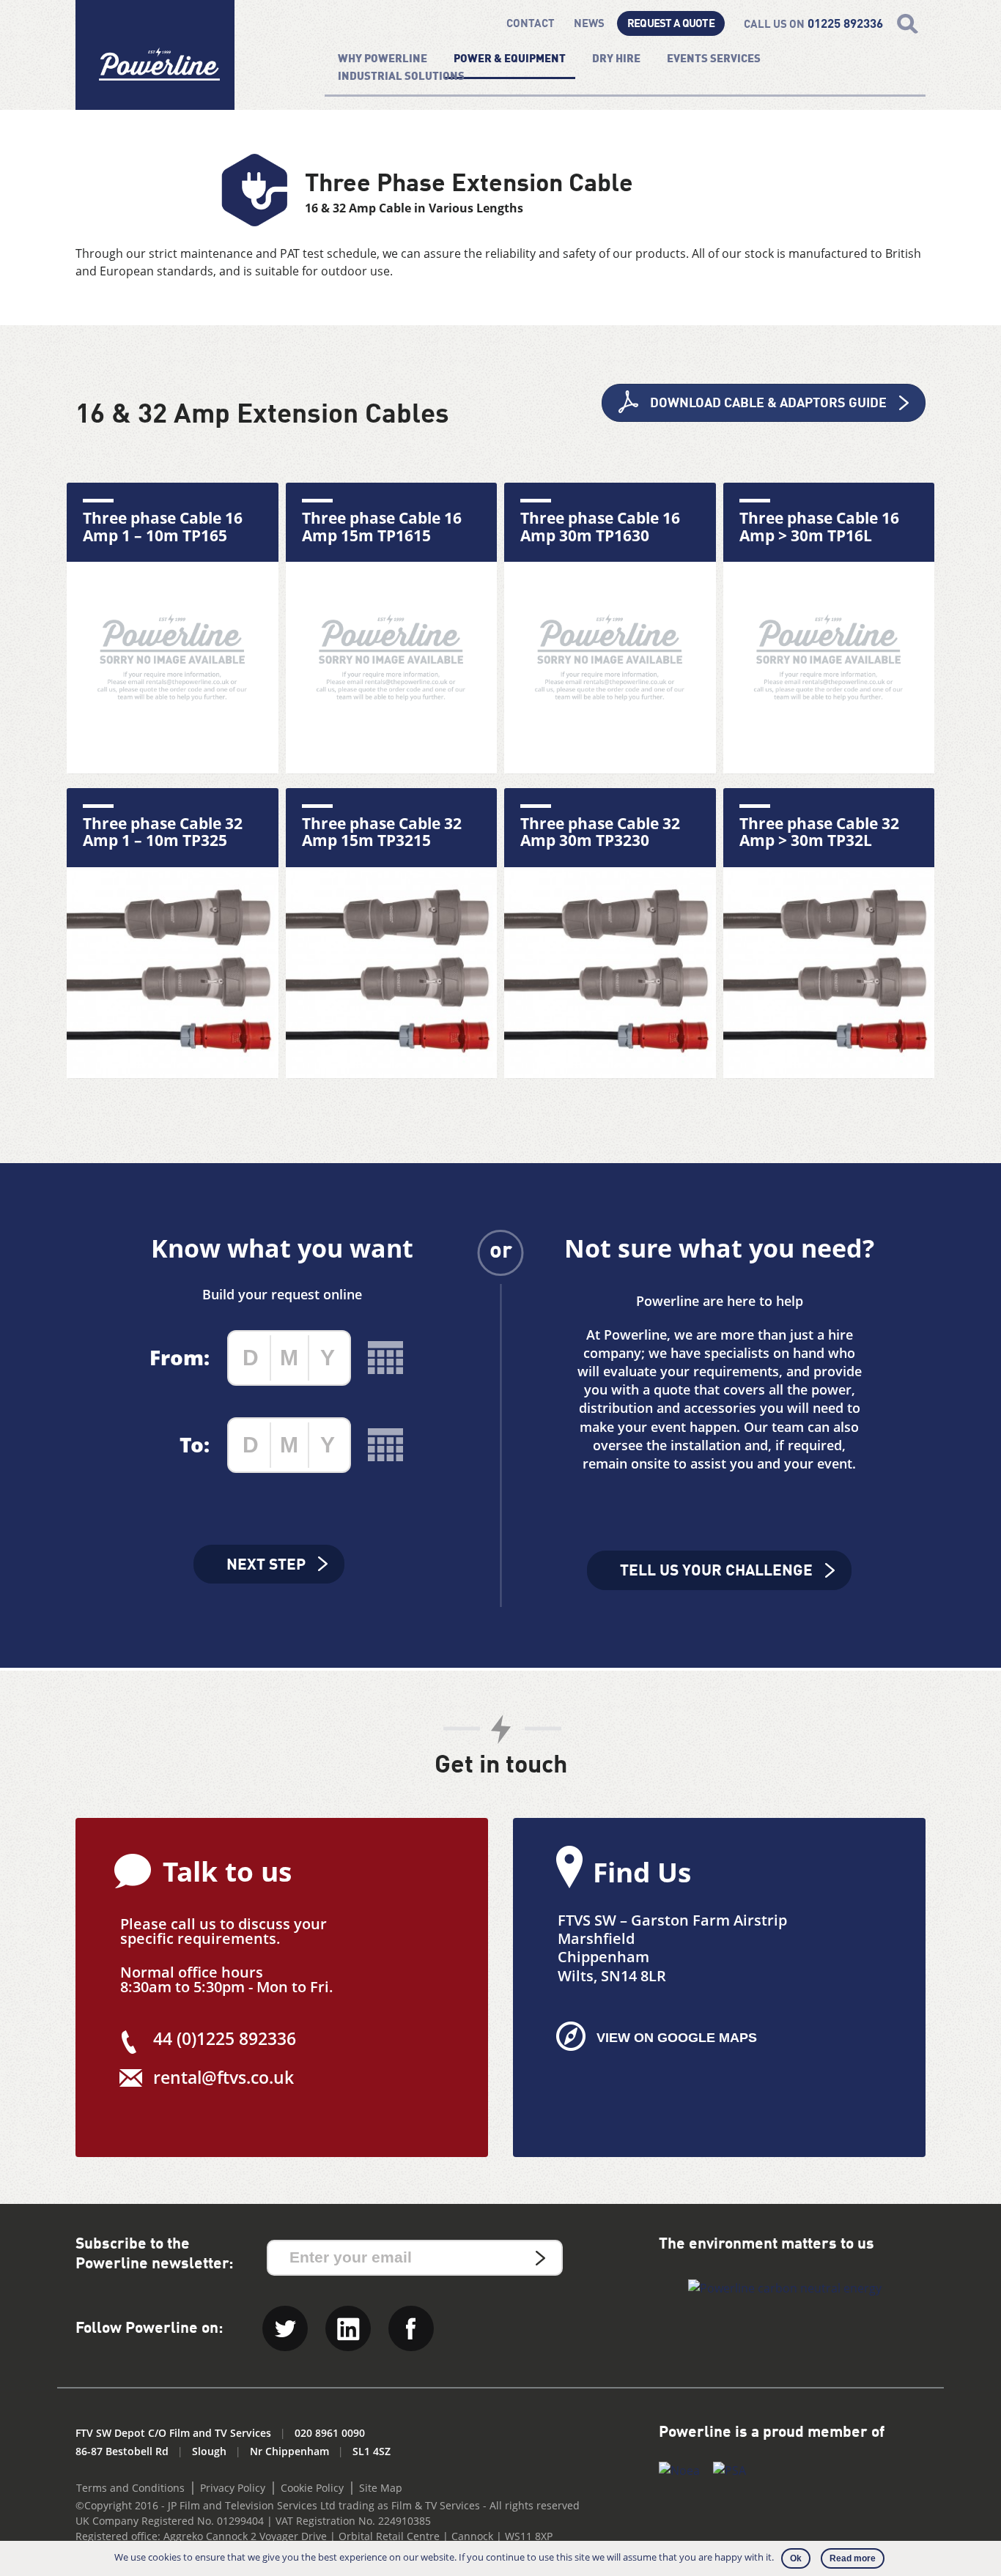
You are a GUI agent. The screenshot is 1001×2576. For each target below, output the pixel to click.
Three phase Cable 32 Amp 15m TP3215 (382, 832)
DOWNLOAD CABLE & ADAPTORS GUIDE (768, 404)
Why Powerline (383, 60)
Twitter (285, 2328)
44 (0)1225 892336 (225, 2038)
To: (195, 1444)
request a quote (671, 25)
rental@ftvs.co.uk (224, 2077)
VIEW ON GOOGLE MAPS (677, 2038)
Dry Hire (616, 60)
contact (531, 25)
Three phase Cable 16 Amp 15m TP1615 (382, 527)
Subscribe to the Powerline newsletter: (154, 2254)
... (385, 1358)
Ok (796, 2558)
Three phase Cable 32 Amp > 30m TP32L (819, 832)
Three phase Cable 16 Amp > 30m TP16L (819, 527)
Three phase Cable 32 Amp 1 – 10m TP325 (163, 832)
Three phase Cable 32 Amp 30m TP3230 (600, 832)
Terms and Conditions (130, 2488)
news (589, 25)
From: (180, 1357)
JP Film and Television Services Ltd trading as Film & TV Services (324, 2505)
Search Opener (908, 24)
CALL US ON (813, 25)
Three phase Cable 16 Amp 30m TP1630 (600, 527)
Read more (853, 2558)
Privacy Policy (233, 2488)
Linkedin (348, 2328)
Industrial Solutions (401, 77)
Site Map (381, 2488)
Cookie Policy (312, 2488)
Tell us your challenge (716, 1571)
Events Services (714, 60)
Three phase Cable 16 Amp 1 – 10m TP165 (163, 527)
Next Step (266, 1566)
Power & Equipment (510, 60)
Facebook (411, 2328)
